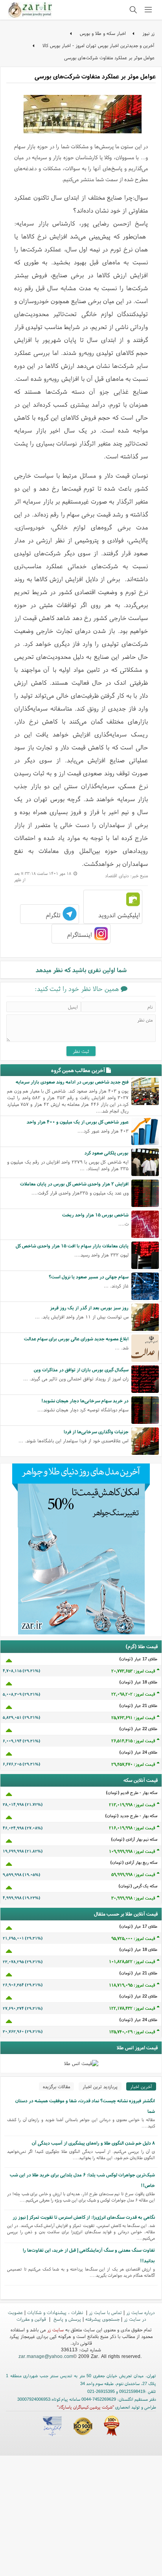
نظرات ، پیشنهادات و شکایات (56, 2312)
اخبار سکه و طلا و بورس (103, 33)
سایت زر (55, 2330)
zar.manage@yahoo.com (46, 2356)
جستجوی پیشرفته (102, 2319)
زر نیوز (148, 33)
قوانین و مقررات (32, 2319)
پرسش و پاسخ (66, 2319)
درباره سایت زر (140, 2312)
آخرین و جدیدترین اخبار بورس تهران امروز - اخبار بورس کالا (98, 45)
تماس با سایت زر (105, 2312)
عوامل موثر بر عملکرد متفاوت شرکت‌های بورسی (109, 57)
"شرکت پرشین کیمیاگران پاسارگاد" (86, 2407)
